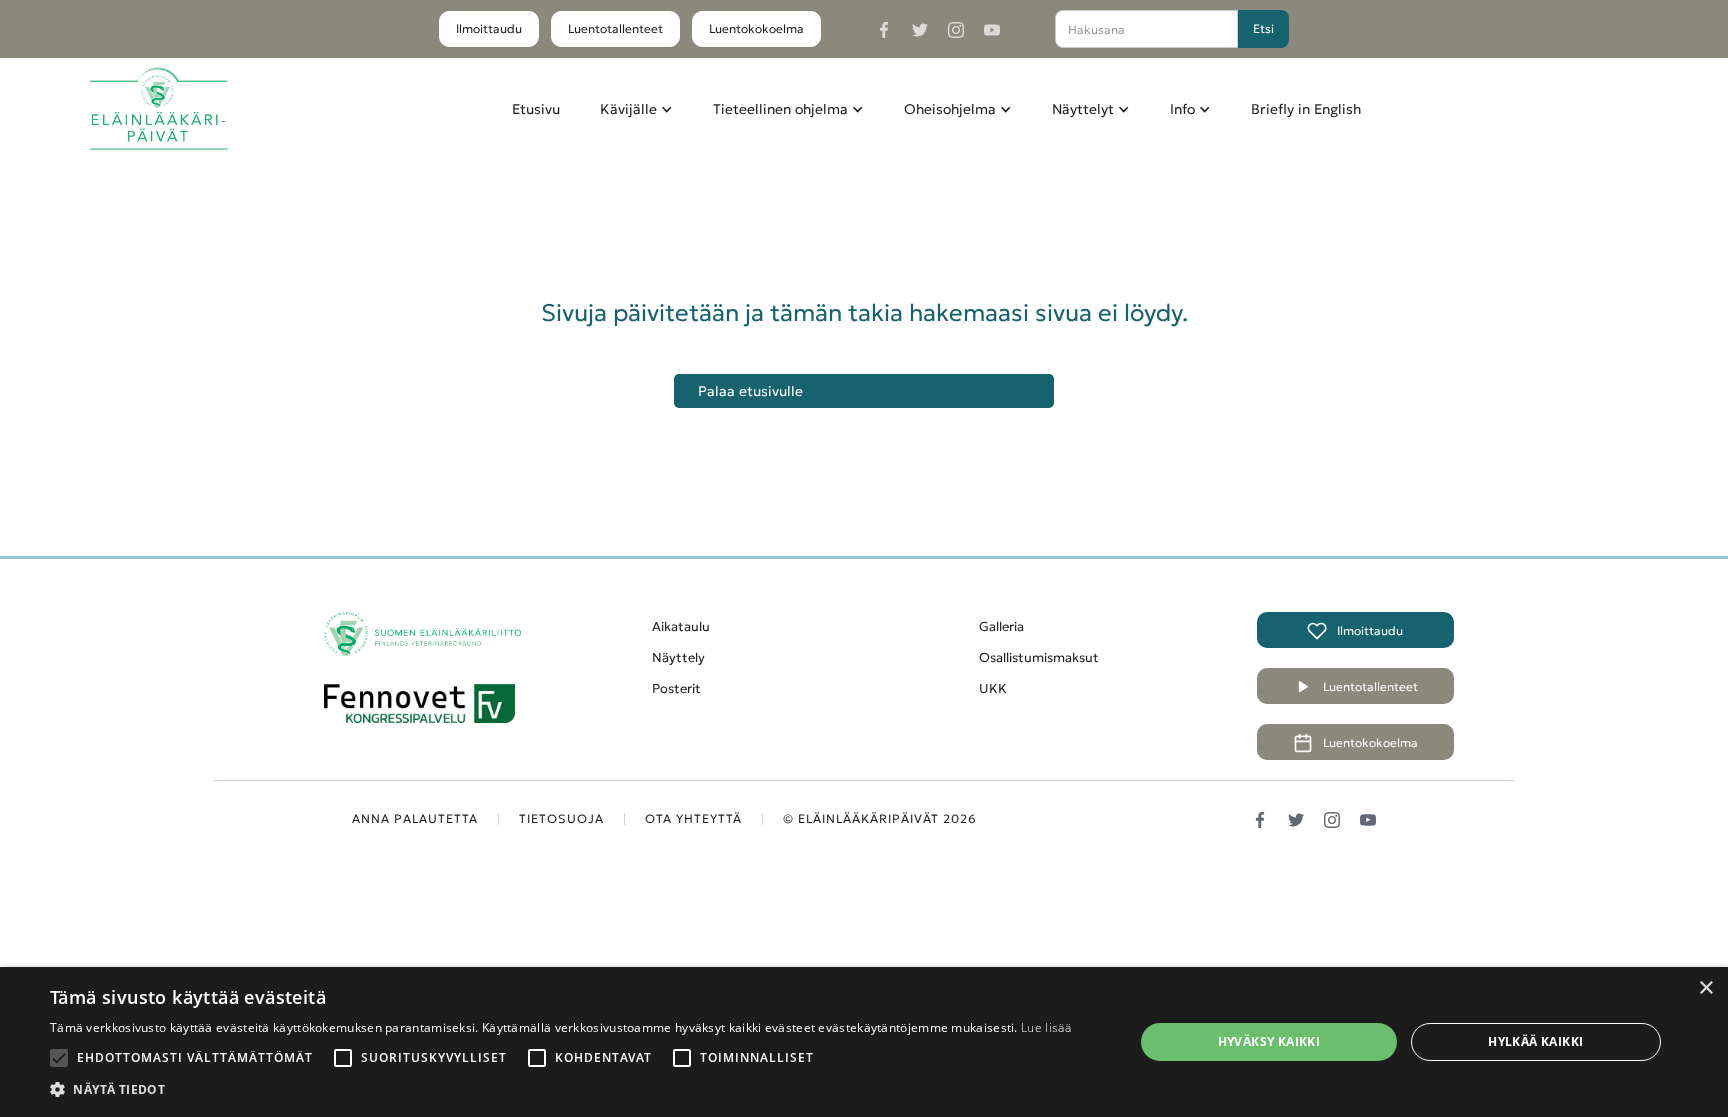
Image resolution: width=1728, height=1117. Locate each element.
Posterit (676, 688)
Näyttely (678, 657)
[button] (636, 109)
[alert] (864, 1042)
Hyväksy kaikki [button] (1269, 1041)
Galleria (1001, 626)
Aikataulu (681, 626)
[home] (158, 109)
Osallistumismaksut (1039, 657)
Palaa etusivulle (750, 391)
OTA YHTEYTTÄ (693, 818)
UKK (993, 688)
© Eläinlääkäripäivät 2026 (880, 818)
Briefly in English (1306, 109)
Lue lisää (1046, 1027)
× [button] (1705, 988)
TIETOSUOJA (561, 818)
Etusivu (536, 109)
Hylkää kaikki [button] (1535, 1041)
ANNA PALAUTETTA (415, 818)
